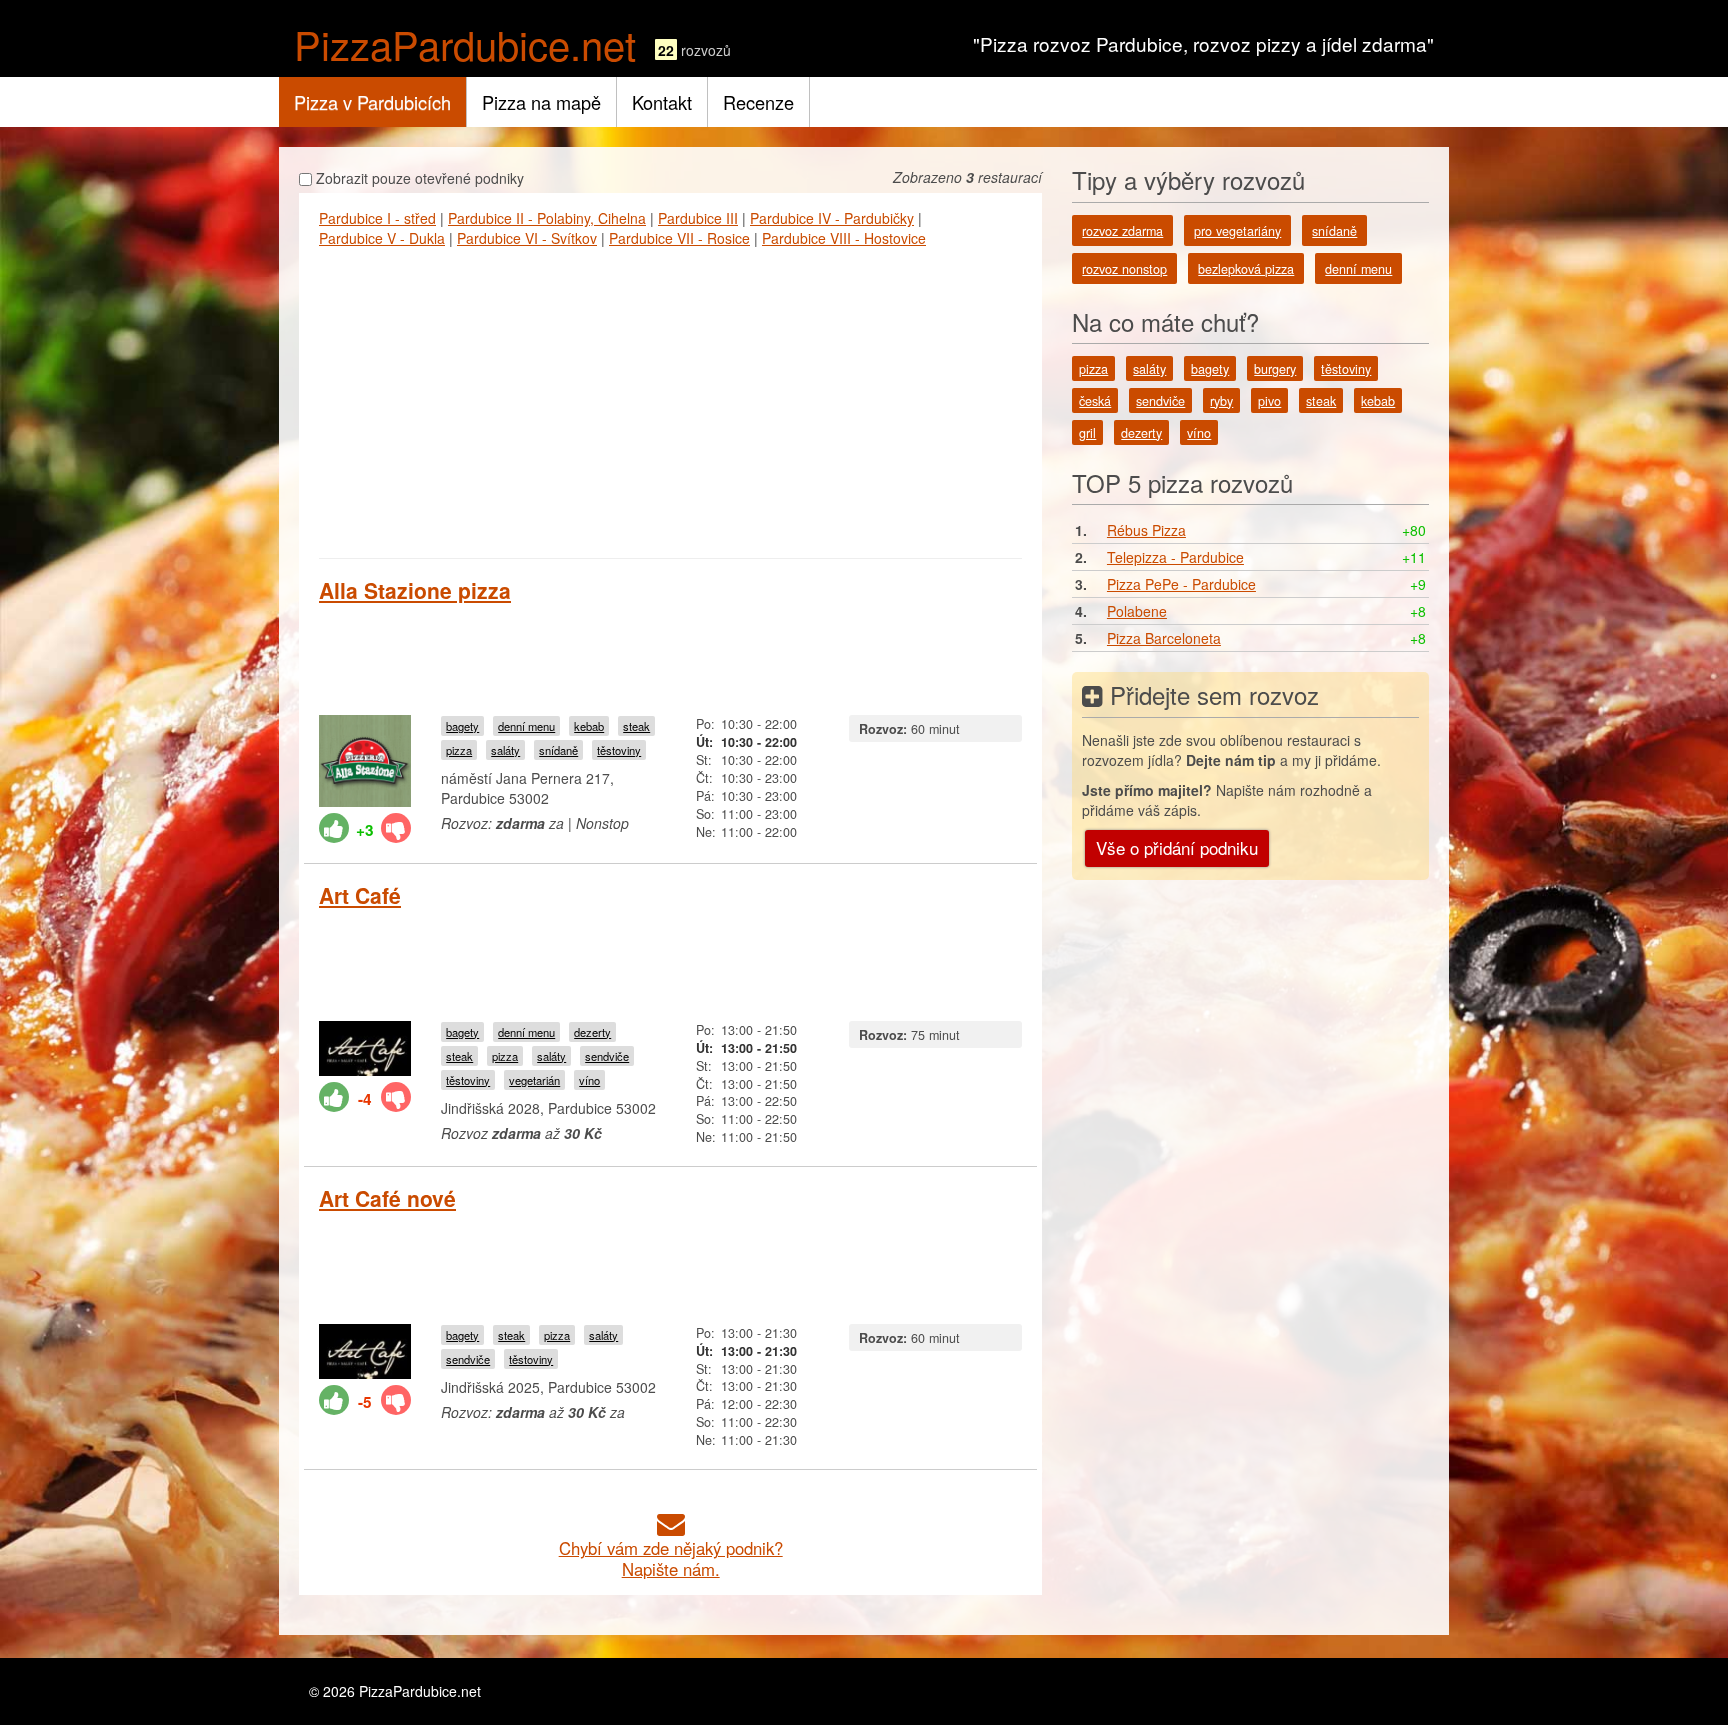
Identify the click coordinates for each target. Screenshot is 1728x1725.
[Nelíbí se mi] (396, 828)
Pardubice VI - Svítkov (527, 238)
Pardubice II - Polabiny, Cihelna (547, 218)
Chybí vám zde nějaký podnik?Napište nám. (671, 1558)
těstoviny (619, 750)
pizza (459, 750)
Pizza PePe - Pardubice (1181, 584)
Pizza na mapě (541, 102)
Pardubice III (698, 218)
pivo (1269, 401)
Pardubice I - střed (377, 218)
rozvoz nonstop (1124, 269)
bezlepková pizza (1246, 269)
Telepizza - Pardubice (1175, 557)
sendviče (607, 1056)
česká (1095, 401)
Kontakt (662, 102)
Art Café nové (387, 1198)
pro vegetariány (1237, 231)
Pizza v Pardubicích (372, 102)
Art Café (360, 895)
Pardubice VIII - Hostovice (844, 238)
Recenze (758, 102)
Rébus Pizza (1146, 530)
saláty (505, 750)
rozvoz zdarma (1122, 231)
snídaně (558, 750)
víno (589, 1080)
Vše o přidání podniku (1177, 847)
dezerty (592, 1032)
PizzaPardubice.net (465, 43)
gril (1087, 433)
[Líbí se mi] (334, 828)
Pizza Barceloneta (1164, 638)
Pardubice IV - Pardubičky (832, 218)
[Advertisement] (670, 398)
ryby (1221, 401)
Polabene (1137, 611)
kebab (589, 726)
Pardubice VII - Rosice (679, 238)
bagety (462, 726)
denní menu (526, 726)
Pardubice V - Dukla (382, 238)
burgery (1275, 369)
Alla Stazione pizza (415, 590)
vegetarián (534, 1080)
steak (636, 726)
